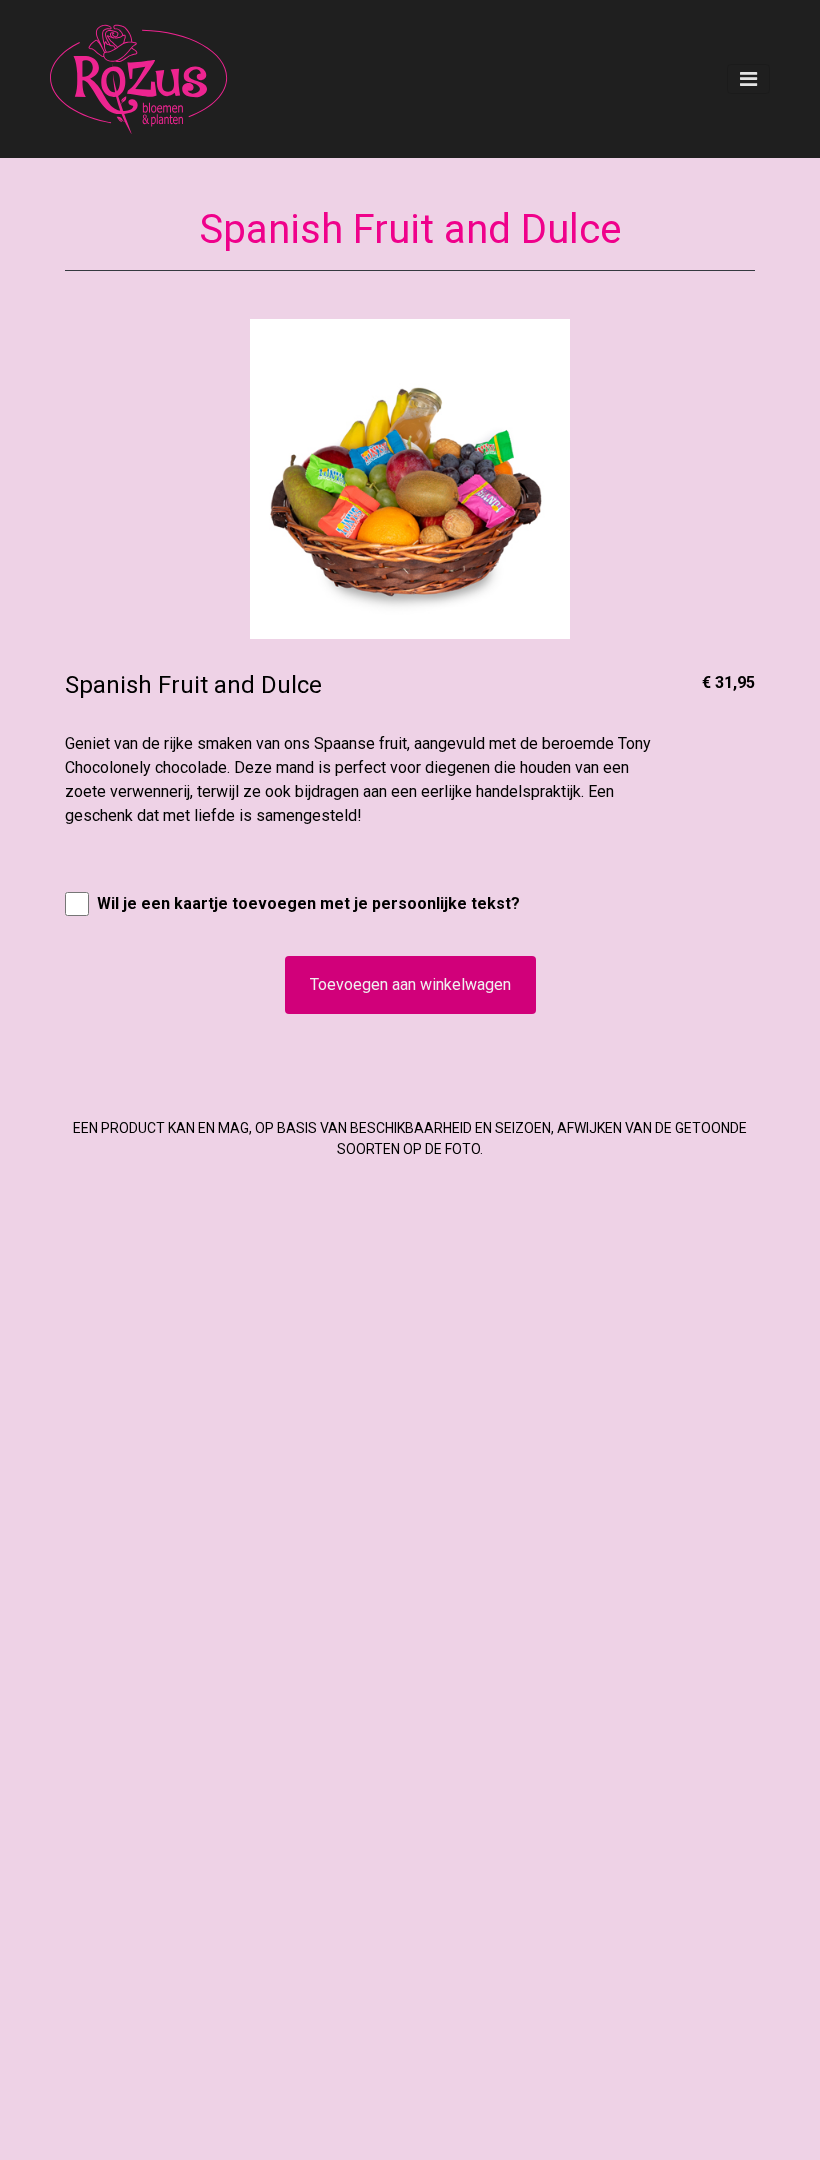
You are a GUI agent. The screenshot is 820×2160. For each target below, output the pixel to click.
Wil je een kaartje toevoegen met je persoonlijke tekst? (308, 903)
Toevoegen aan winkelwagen (410, 984)
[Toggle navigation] (748, 79)
